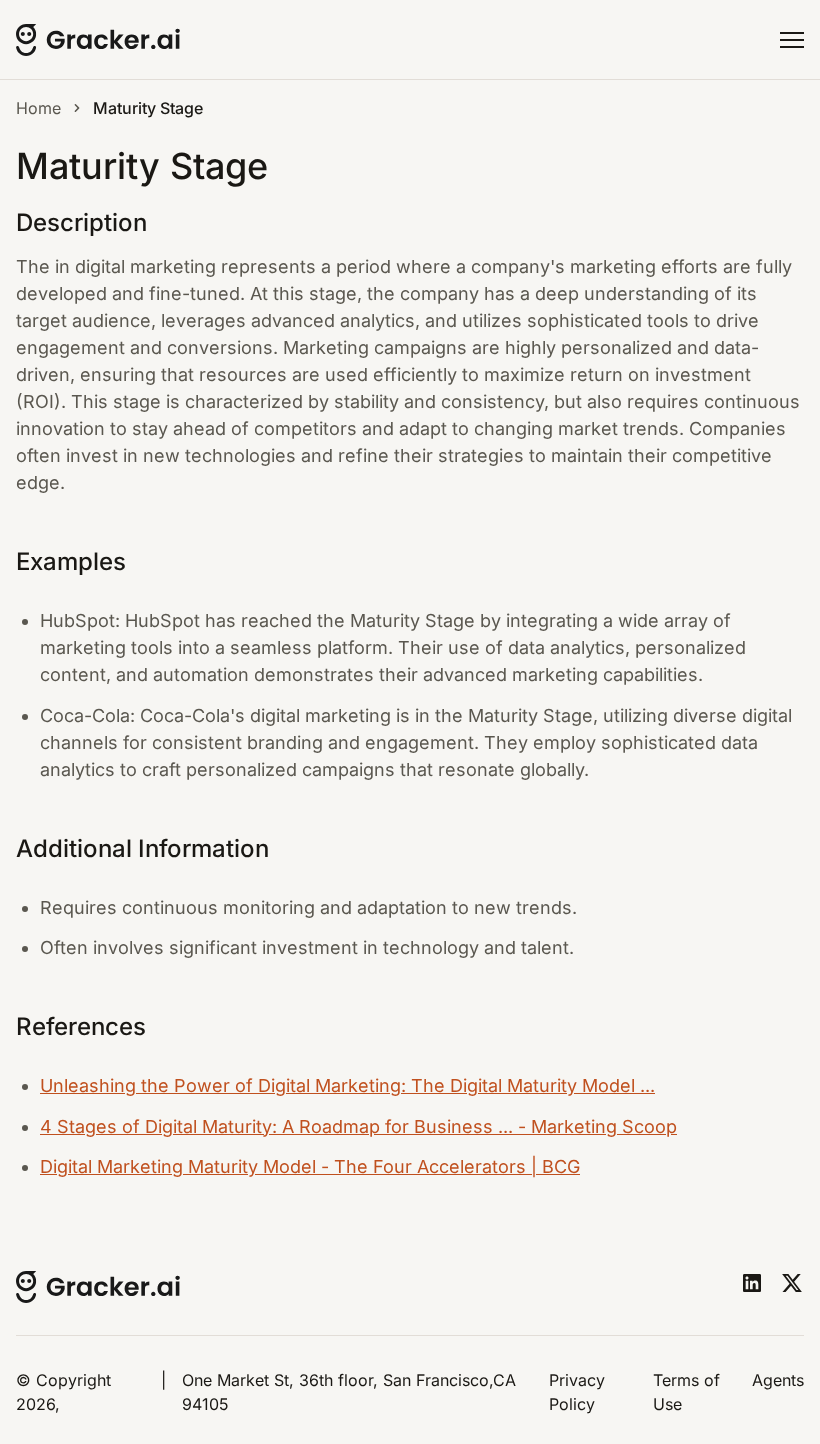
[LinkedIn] (752, 1283)
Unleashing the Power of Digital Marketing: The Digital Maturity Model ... (347, 1085)
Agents (778, 1380)
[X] (792, 1283)
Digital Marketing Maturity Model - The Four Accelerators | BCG (310, 1166)
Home (38, 108)
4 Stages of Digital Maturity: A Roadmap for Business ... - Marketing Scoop (358, 1126)
